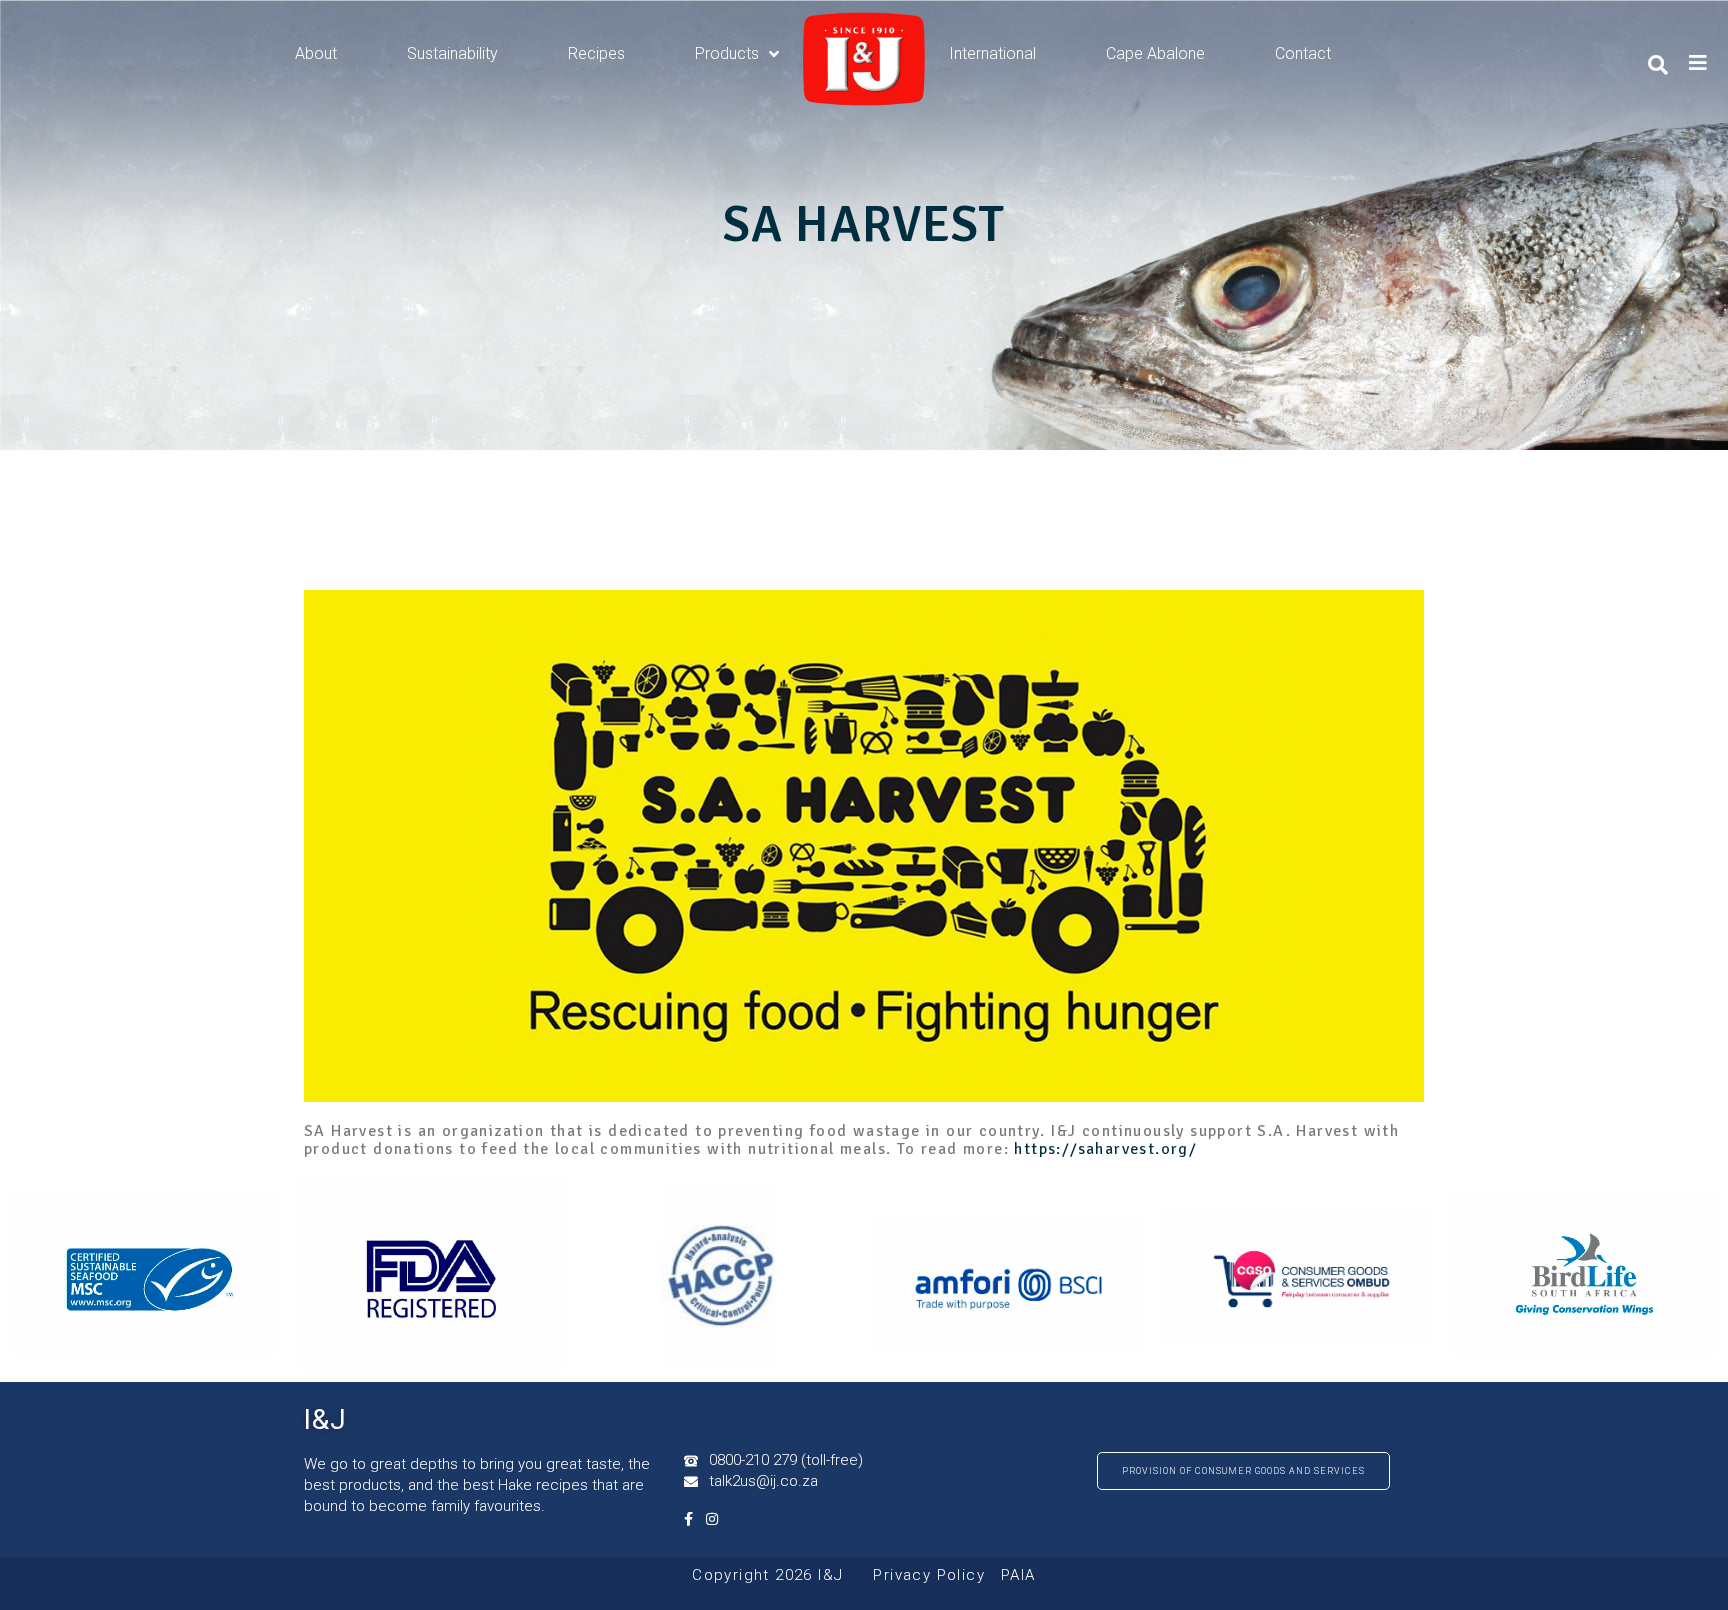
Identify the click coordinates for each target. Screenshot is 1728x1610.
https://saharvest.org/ (1105, 1149)
